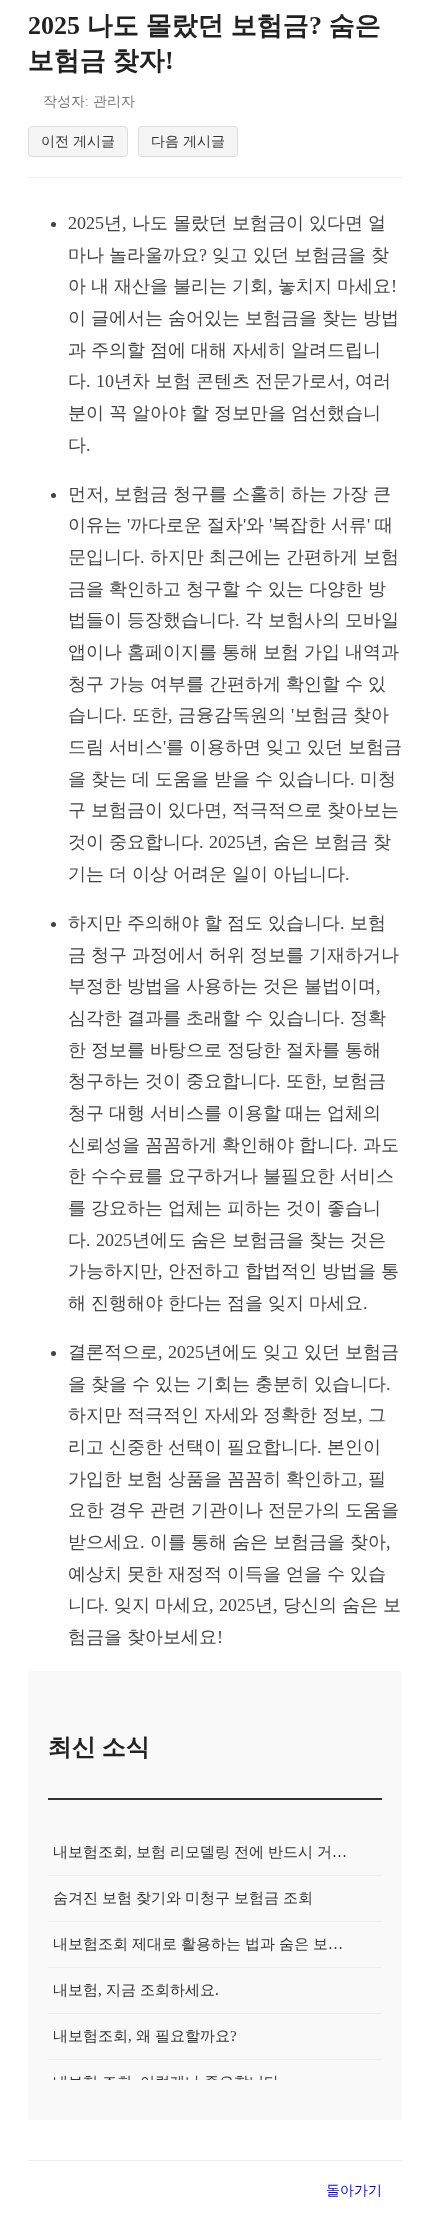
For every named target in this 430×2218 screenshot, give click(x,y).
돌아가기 (354, 2190)
